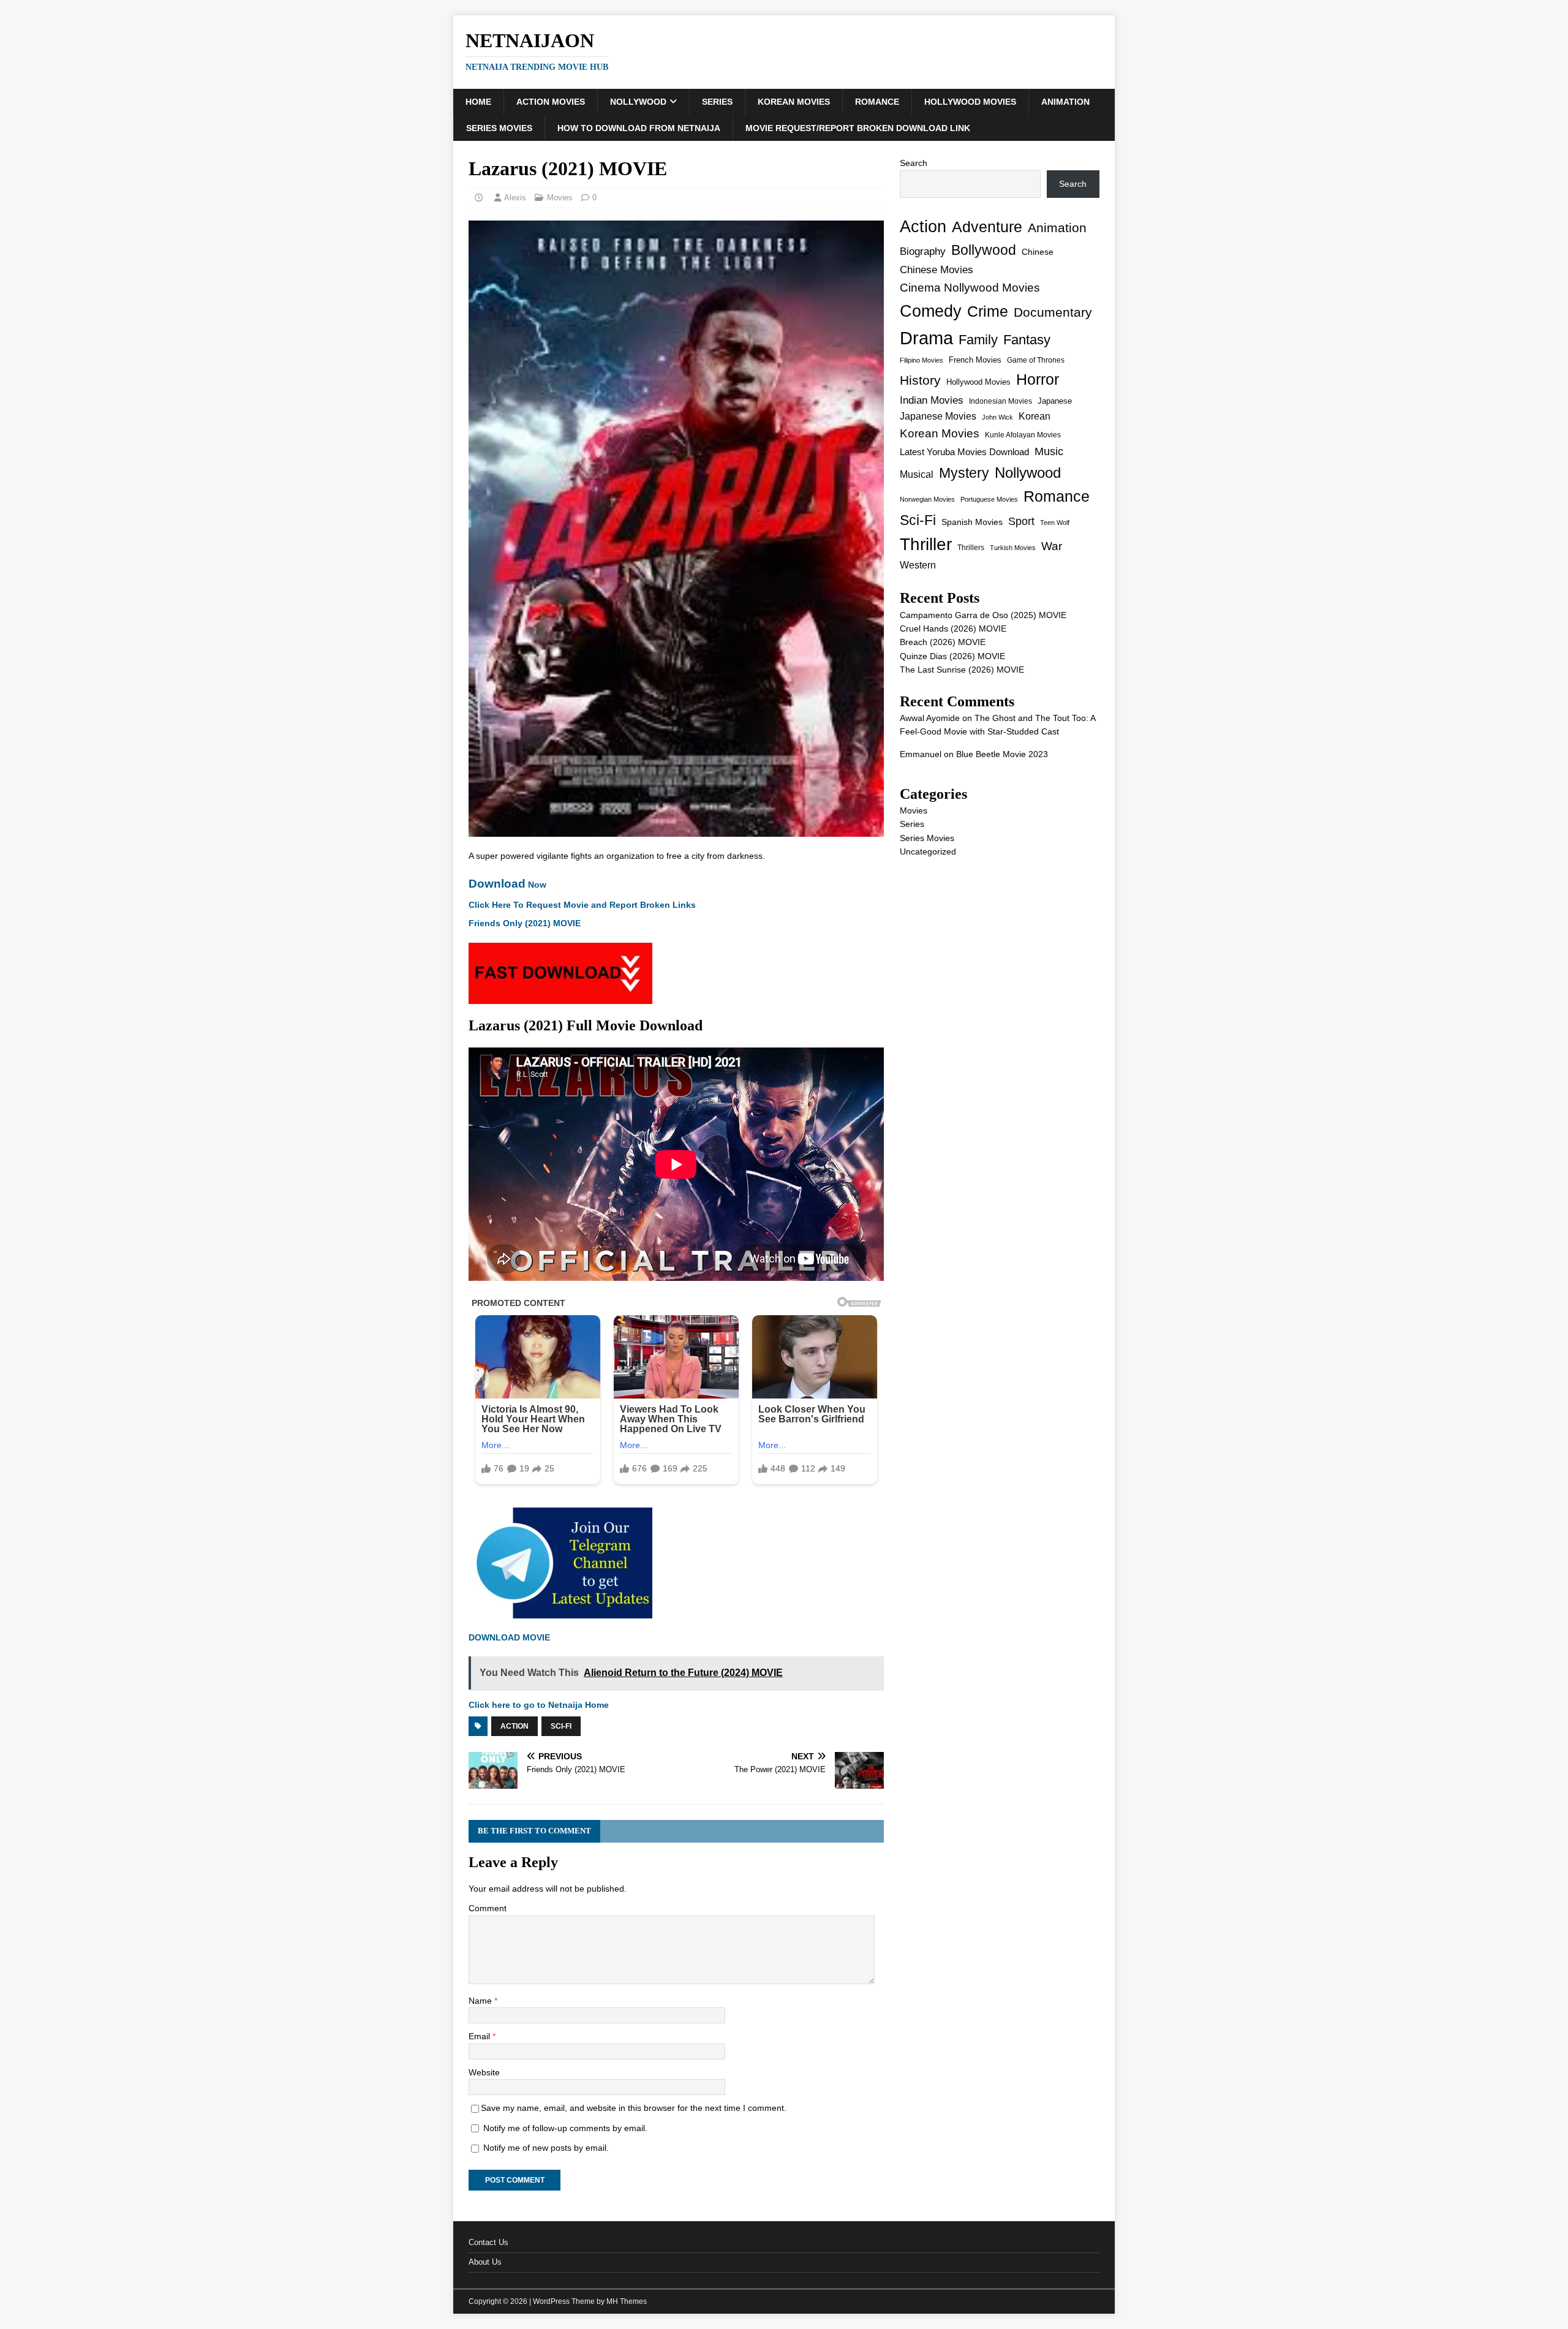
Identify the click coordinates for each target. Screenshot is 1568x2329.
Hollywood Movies (970, 102)
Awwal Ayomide (930, 718)
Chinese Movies (937, 270)
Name (481, 2001)
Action (514, 1726)
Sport (1021, 521)
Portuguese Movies (989, 499)
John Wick (997, 417)
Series (717, 102)
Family (978, 340)
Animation (1065, 102)
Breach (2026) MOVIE (943, 642)
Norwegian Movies (927, 499)
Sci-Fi (561, 1726)
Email (481, 2036)
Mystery (964, 473)
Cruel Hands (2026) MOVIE (953, 628)
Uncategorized (928, 851)
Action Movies (551, 102)
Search (914, 163)
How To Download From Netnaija (639, 128)
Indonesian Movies (1001, 401)
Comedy (931, 311)
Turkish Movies (1013, 548)
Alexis (515, 198)
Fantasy (1027, 340)
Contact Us (488, 2242)
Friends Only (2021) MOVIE (525, 923)
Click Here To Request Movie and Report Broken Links (582, 905)
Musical (917, 474)
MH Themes (627, 2301)
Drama (926, 338)
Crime (988, 311)
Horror (1038, 379)
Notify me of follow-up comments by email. (565, 2128)
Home (478, 102)
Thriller (926, 544)
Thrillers (971, 547)
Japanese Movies (938, 416)
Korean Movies (794, 102)
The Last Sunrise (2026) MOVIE (962, 670)
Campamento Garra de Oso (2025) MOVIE (983, 615)
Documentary (1053, 312)
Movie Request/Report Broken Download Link (858, 128)
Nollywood (638, 102)
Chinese (1038, 252)
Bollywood (984, 250)
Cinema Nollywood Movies (970, 288)
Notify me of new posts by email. (546, 2148)
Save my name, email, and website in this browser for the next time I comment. (634, 2108)
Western (918, 565)
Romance (877, 102)
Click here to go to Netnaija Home (539, 1705)
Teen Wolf (1055, 523)
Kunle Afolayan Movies (1023, 435)
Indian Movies (932, 400)
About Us (485, 2262)
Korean (1035, 416)
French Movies (975, 360)
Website (484, 2072)
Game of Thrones (1036, 360)
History (920, 380)
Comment (488, 1908)
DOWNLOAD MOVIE (511, 1637)
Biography (923, 251)
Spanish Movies (972, 522)
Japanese (1055, 401)
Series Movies (499, 128)
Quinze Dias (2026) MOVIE (952, 656)
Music (1049, 451)
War (1052, 546)
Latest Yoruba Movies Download (964, 452)
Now (507, 885)
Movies (560, 198)
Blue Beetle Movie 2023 (1002, 754)
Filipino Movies (922, 360)
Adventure (987, 227)
